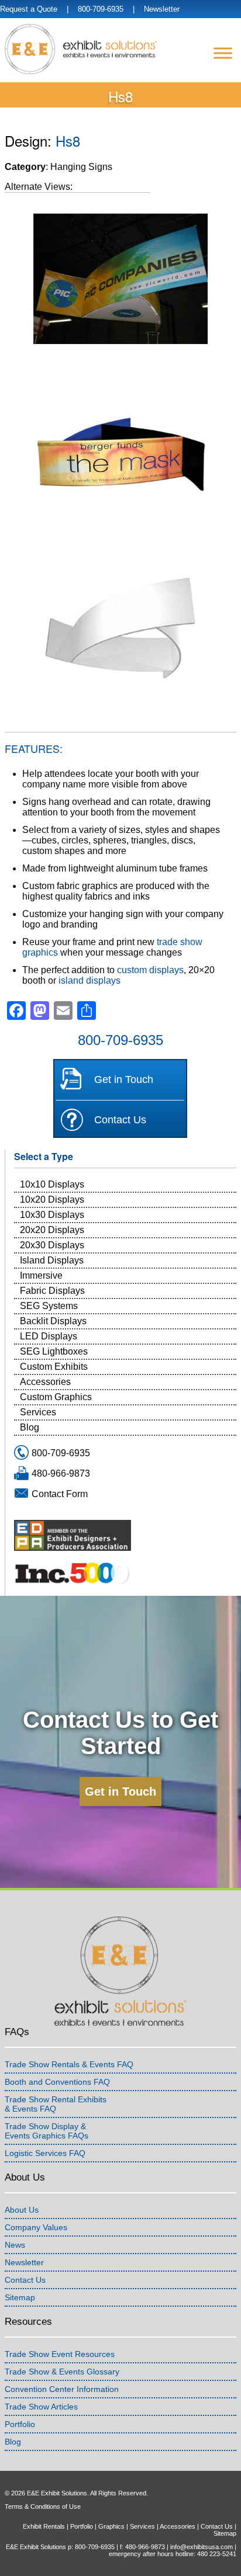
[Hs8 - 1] (120, 454)
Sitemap (20, 2297)
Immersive (41, 1275)
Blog (30, 1427)
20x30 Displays (52, 1245)
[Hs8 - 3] (120, 630)
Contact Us (120, 1120)
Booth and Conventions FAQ (57, 2082)
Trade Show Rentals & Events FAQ (69, 2064)
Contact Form (60, 1494)
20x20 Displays (52, 1230)
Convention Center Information (62, 2389)
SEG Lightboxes (54, 1351)
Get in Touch (124, 1079)
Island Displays (52, 1260)
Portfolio (20, 2424)
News (15, 2245)
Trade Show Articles (41, 2407)
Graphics (111, 2526)
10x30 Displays (52, 1215)
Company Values (36, 2227)
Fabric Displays (52, 1291)
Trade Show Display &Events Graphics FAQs (47, 2131)
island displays (89, 980)
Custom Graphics (56, 1397)
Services (38, 1412)
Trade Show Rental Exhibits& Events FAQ (56, 2104)
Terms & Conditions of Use (43, 2506)
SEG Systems (49, 1306)
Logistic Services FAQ (45, 2153)
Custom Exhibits (54, 1367)
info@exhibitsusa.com (202, 2547)
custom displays (150, 970)
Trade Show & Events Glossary (62, 2372)
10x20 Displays (52, 1200)
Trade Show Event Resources (60, 2354)
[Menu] (223, 53)
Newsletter (162, 9)
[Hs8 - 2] (120, 278)
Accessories (45, 1382)
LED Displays (49, 1336)
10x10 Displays (52, 1184)
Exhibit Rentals (44, 2526)
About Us (22, 2210)
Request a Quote (29, 9)
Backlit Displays (53, 1321)
